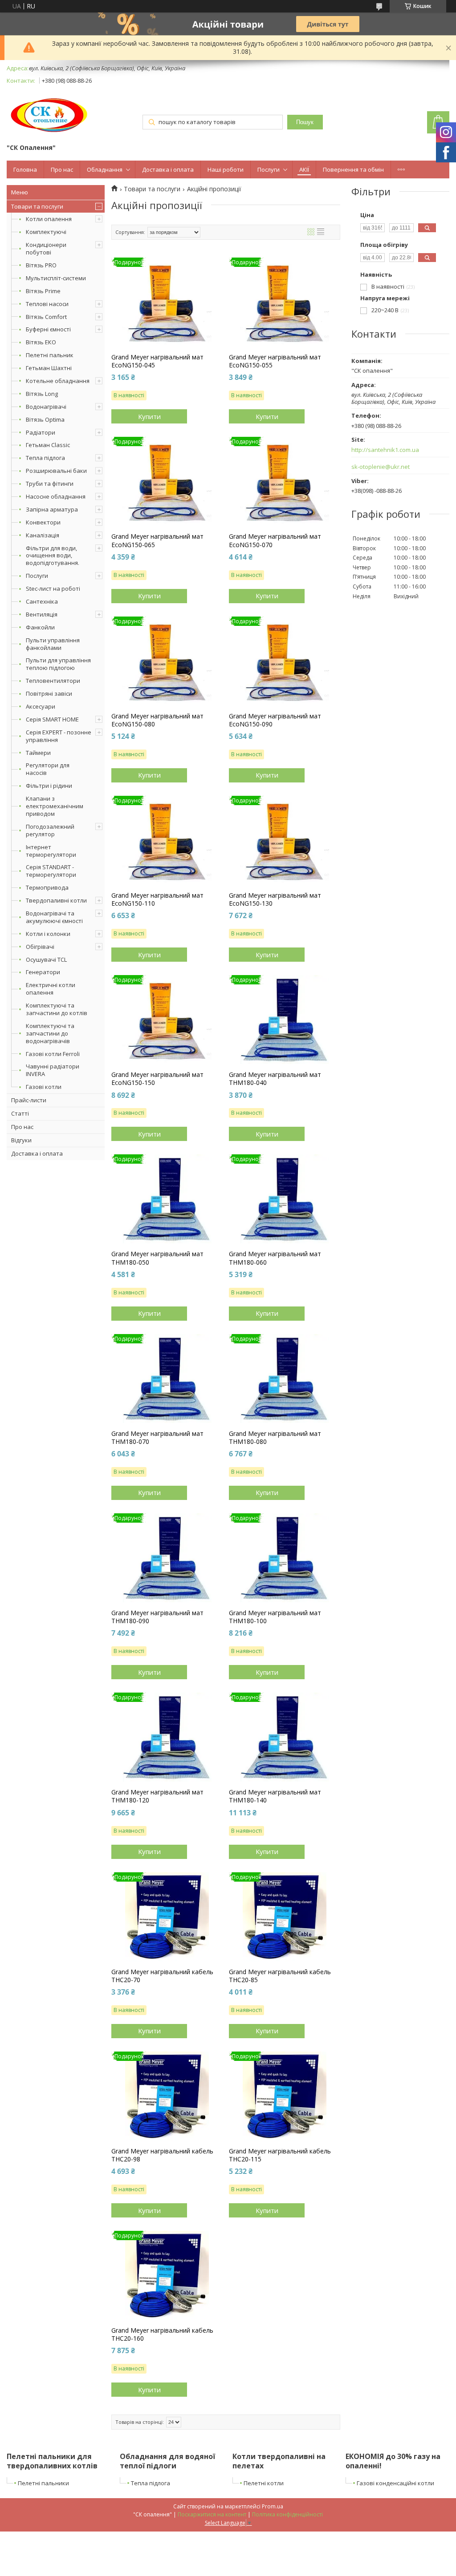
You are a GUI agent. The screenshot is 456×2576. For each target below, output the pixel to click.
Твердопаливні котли (56, 900)
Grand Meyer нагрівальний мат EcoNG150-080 (157, 720)
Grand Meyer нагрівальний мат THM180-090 (157, 1617)
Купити (149, 416)
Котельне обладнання (58, 381)
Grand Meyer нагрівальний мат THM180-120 (157, 1796)
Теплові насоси (47, 304)
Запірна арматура (52, 509)
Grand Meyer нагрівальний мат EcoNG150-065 (157, 540)
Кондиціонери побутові (46, 248)
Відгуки (21, 1140)
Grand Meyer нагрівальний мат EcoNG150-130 (275, 899)
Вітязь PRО (41, 265)
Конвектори (43, 522)
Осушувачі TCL (46, 959)
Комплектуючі (46, 232)
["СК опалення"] (50, 115)
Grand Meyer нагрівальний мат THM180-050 (157, 1258)
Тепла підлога (45, 458)
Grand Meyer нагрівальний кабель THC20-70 (162, 1976)
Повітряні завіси (49, 693)
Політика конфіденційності (287, 2514)
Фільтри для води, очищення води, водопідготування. (53, 556)
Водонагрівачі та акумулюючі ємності (54, 917)
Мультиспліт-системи (56, 278)
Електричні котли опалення (51, 989)
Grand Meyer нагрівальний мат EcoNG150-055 (275, 361)
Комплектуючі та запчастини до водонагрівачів (50, 1033)
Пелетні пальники (43, 2483)
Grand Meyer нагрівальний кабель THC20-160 (162, 2334)
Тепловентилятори (53, 681)
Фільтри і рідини (49, 786)
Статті (20, 1113)
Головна (25, 169)
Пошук (305, 122)
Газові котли (44, 1087)
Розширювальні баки (56, 471)
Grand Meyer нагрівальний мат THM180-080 (275, 1438)
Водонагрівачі (46, 407)
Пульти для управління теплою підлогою (58, 664)
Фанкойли (40, 627)
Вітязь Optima (45, 419)
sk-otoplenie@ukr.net (381, 467)
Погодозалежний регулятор (50, 830)
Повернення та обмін (353, 169)
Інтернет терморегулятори (51, 851)
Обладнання (105, 169)
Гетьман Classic (48, 445)
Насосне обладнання (56, 496)
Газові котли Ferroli (53, 1054)
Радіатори (41, 432)
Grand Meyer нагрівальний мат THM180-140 (275, 1796)
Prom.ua (273, 2506)
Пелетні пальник (50, 355)
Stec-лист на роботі (53, 589)
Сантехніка (42, 601)
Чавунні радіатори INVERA (53, 1070)
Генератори (43, 972)
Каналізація (43, 535)
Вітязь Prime (43, 291)
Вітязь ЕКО (41, 342)
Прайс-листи (29, 1100)
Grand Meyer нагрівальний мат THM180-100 (275, 1617)
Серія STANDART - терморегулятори (51, 871)
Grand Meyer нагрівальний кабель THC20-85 (280, 1976)
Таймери (38, 753)
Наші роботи (226, 169)
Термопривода (47, 887)
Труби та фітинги (50, 484)
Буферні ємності (48, 329)
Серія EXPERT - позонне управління (59, 736)
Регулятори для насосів (48, 769)
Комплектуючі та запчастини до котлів (57, 1009)
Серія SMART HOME (52, 719)
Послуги (269, 169)
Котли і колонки (48, 934)
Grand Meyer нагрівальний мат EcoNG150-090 (275, 720)
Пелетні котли (264, 2483)
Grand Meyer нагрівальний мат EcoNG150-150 (157, 1079)
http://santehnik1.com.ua (385, 450)
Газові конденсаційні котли (395, 2483)
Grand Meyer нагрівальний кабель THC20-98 (162, 2155)
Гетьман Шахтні (49, 368)
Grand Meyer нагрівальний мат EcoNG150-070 (275, 540)
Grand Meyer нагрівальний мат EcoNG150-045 (157, 361)
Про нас (62, 169)
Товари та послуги (37, 206)
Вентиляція (42, 614)
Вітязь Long (42, 394)
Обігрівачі (40, 947)
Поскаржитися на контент (212, 2514)
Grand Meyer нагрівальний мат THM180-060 (275, 1258)
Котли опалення (49, 219)
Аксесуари (41, 706)
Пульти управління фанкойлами (53, 644)
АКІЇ (304, 169)
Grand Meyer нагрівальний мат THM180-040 (275, 1079)
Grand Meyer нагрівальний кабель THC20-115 (280, 2155)
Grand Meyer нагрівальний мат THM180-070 (157, 1438)
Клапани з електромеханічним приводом (55, 806)
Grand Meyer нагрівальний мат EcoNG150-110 (157, 899)
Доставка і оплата (168, 169)
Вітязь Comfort (46, 317)
